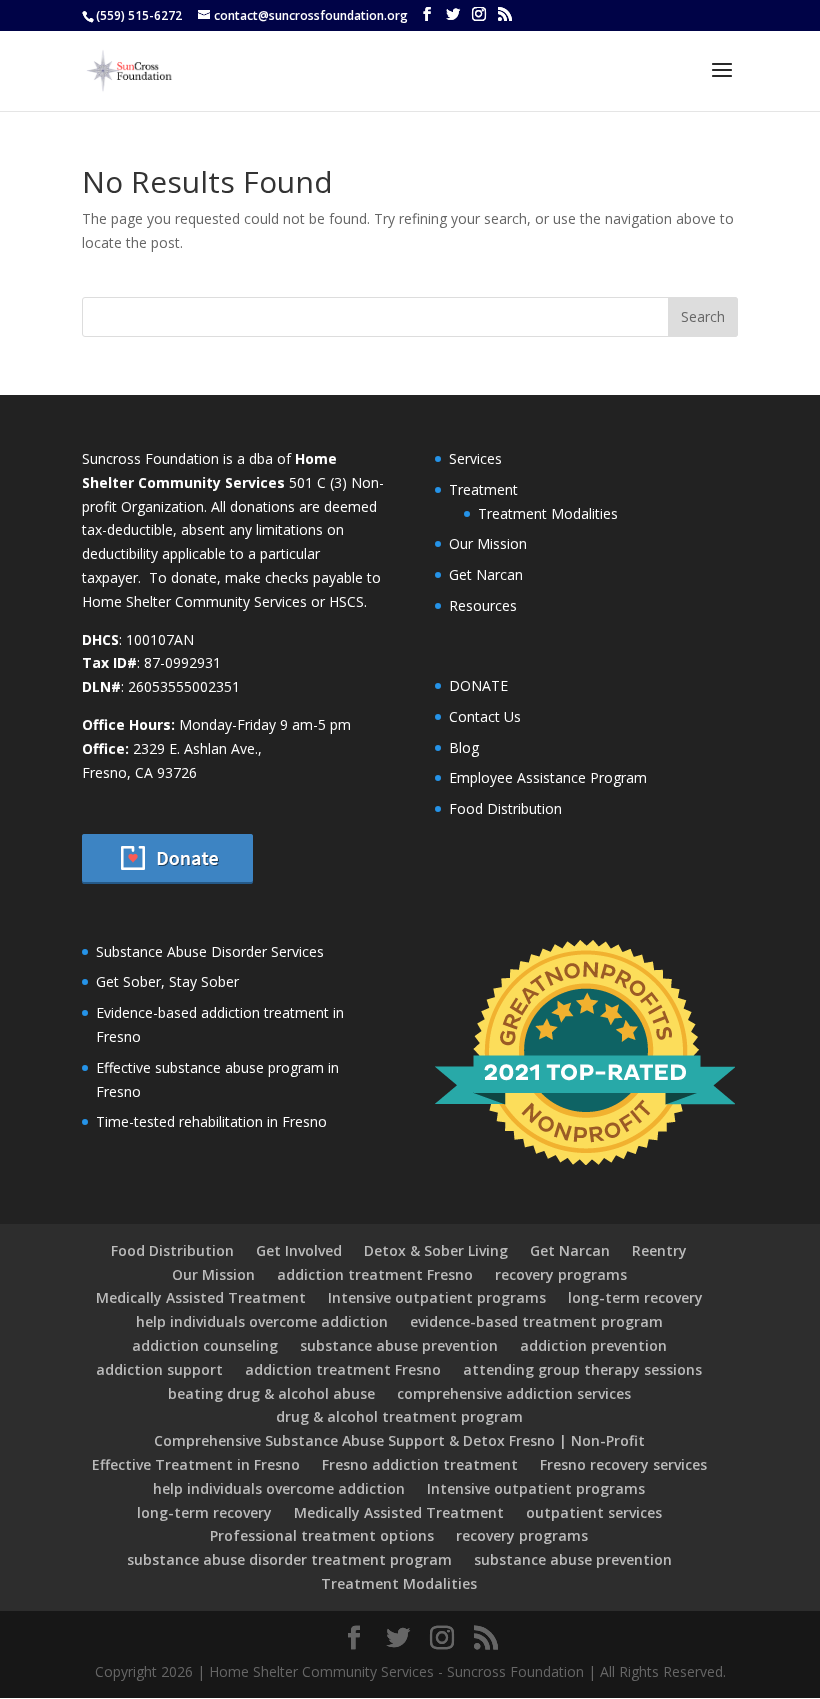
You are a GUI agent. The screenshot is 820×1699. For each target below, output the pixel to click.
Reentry (659, 1250)
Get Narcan (486, 574)
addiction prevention (593, 1345)
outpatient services (594, 1512)
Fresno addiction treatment (420, 1464)
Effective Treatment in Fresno (196, 1464)
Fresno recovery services (623, 1464)
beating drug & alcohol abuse (271, 1393)
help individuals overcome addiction (262, 1321)
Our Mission (488, 543)
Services (475, 458)
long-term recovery (635, 1297)
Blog (464, 747)
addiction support (159, 1369)
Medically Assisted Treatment (201, 1297)
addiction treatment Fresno (375, 1274)
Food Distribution (505, 808)
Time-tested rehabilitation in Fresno (211, 1121)
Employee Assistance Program (548, 777)
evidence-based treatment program (536, 1321)
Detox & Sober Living (436, 1250)
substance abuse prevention (399, 1345)
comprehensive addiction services (514, 1393)
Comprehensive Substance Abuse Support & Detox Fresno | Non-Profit (399, 1440)
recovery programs (561, 1274)
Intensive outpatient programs (437, 1297)
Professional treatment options (322, 1535)
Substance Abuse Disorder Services (210, 951)
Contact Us (485, 716)
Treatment (483, 489)
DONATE (478, 685)
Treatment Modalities (548, 513)
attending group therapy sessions (582, 1369)
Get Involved (299, 1250)
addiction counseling (205, 1345)
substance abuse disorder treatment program (289, 1559)
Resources (483, 605)
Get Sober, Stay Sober (167, 981)
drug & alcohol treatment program (399, 1416)
